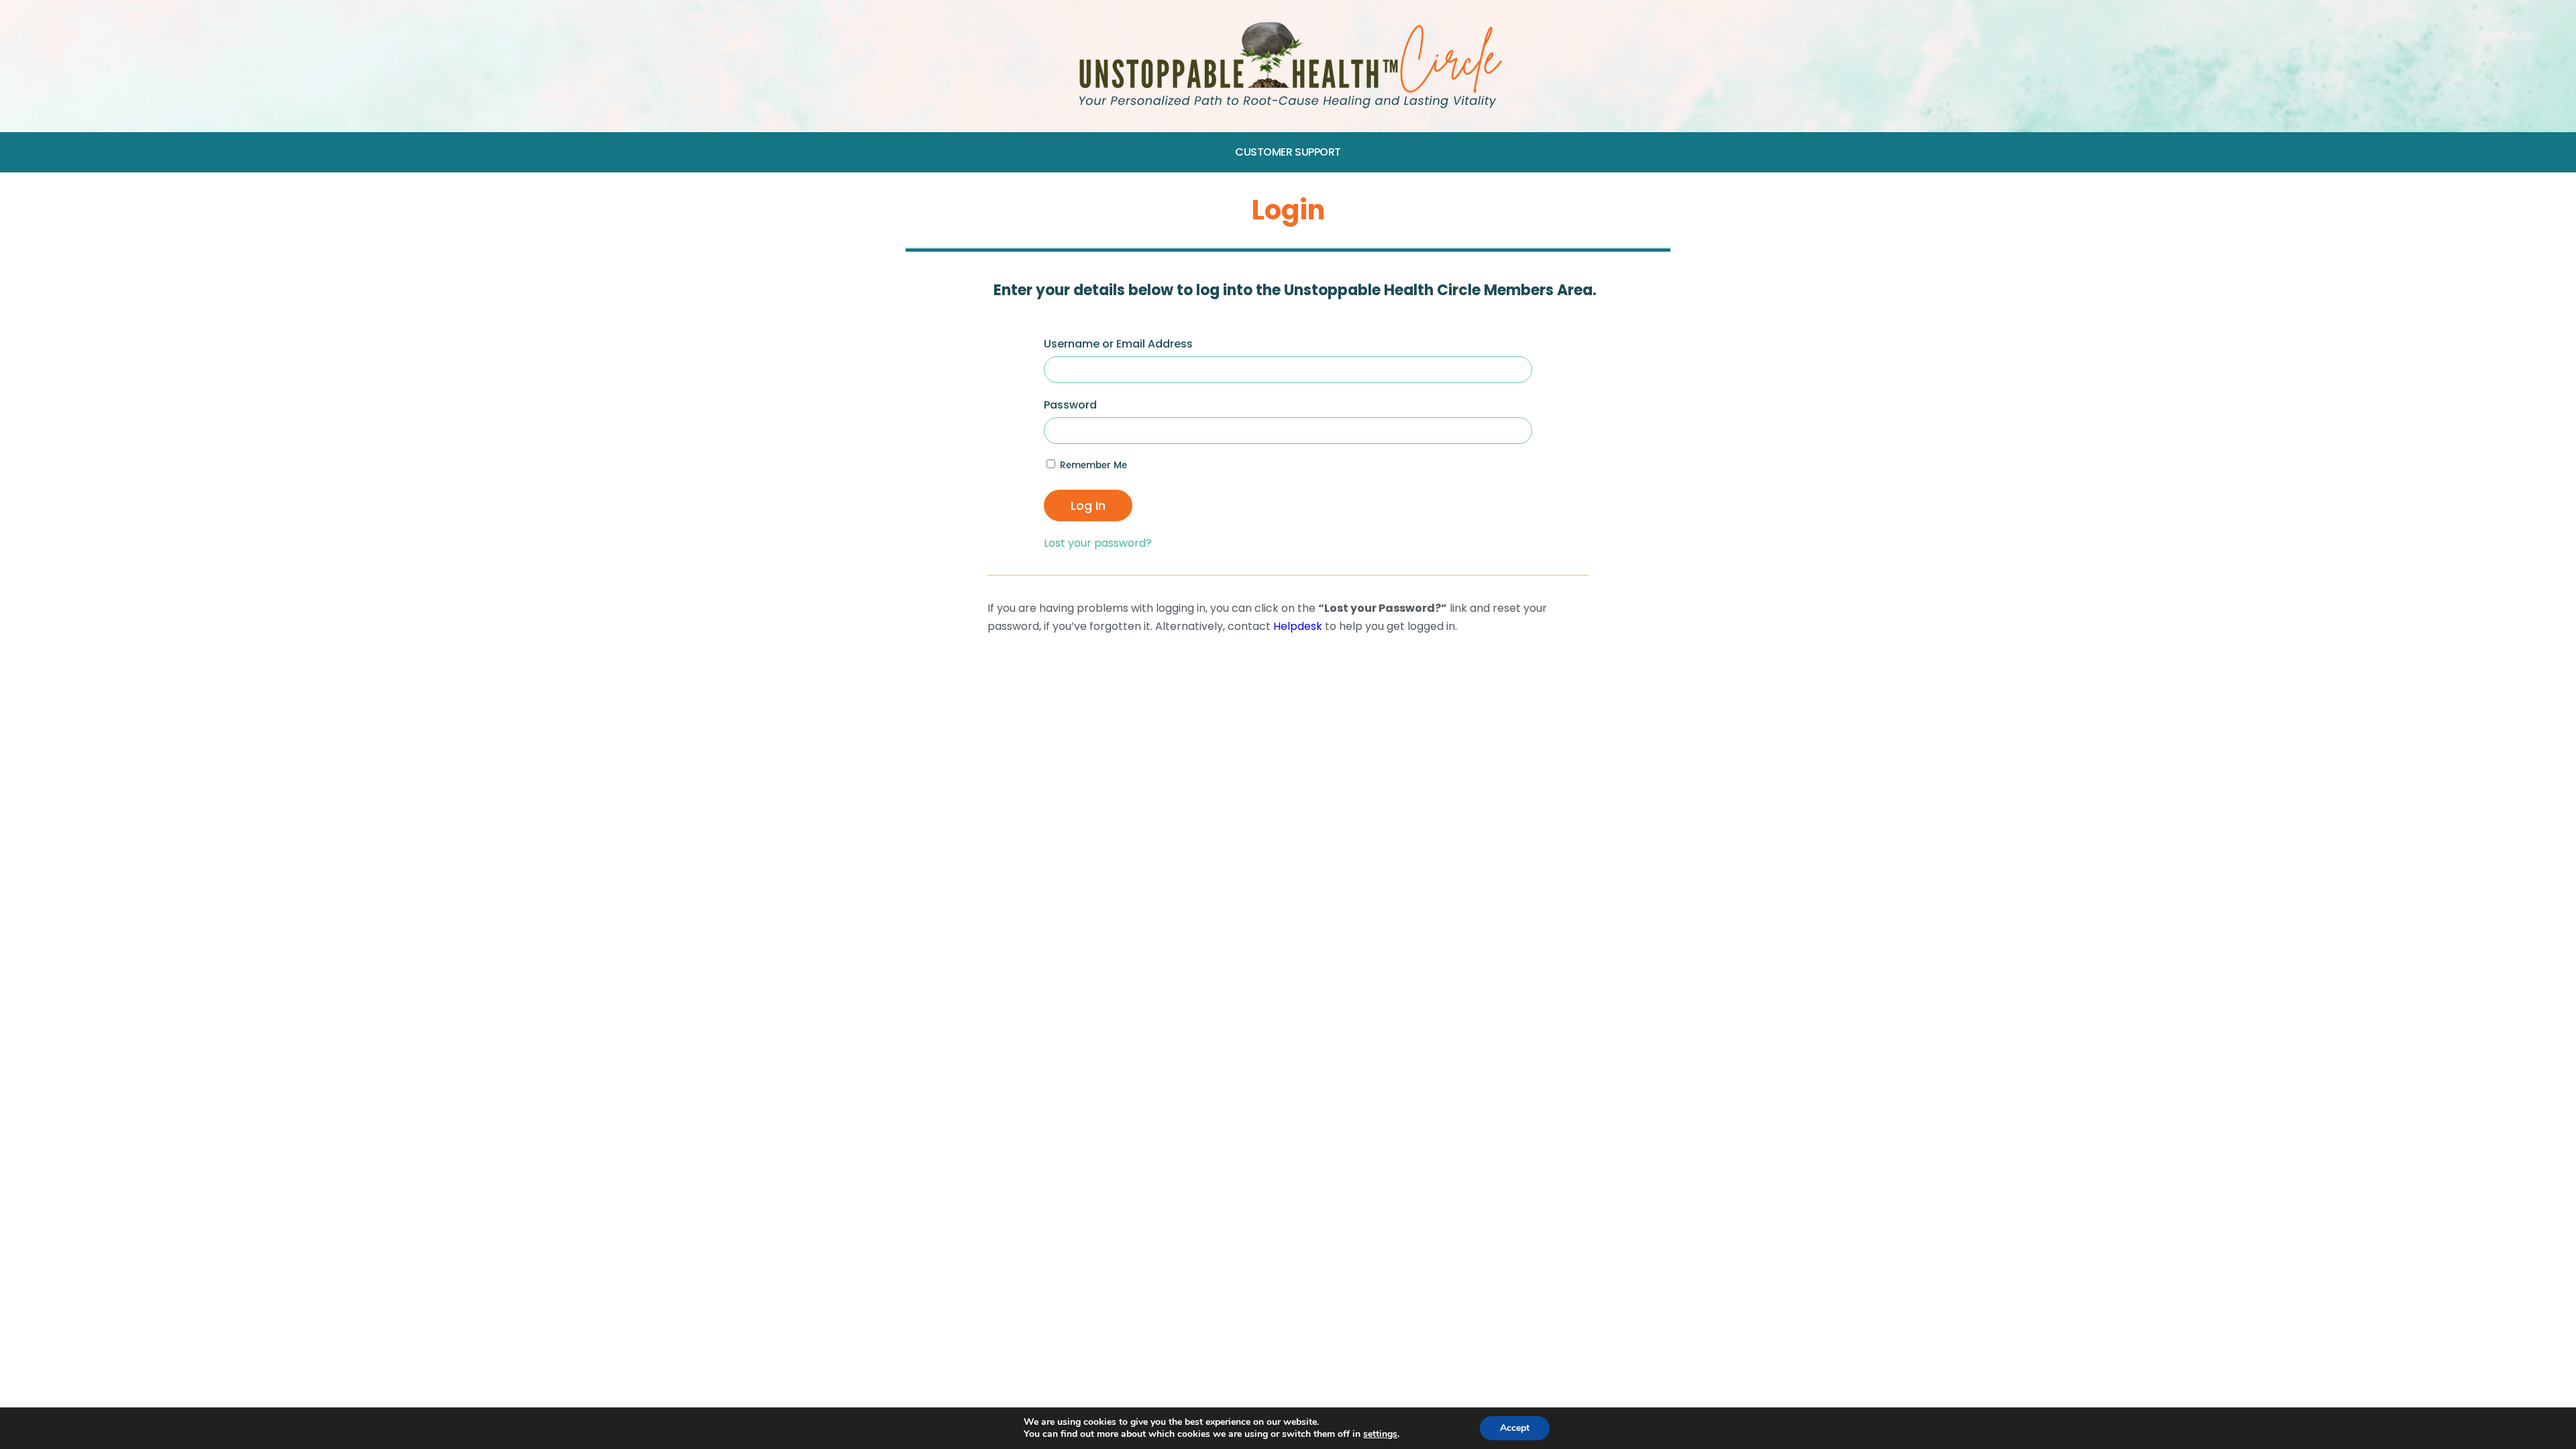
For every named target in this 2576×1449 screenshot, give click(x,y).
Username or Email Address (1118, 344)
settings (1380, 1434)
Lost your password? (1098, 543)
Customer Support (1288, 152)
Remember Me (1092, 465)
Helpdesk (1298, 626)
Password (1070, 405)
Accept (1515, 1428)
